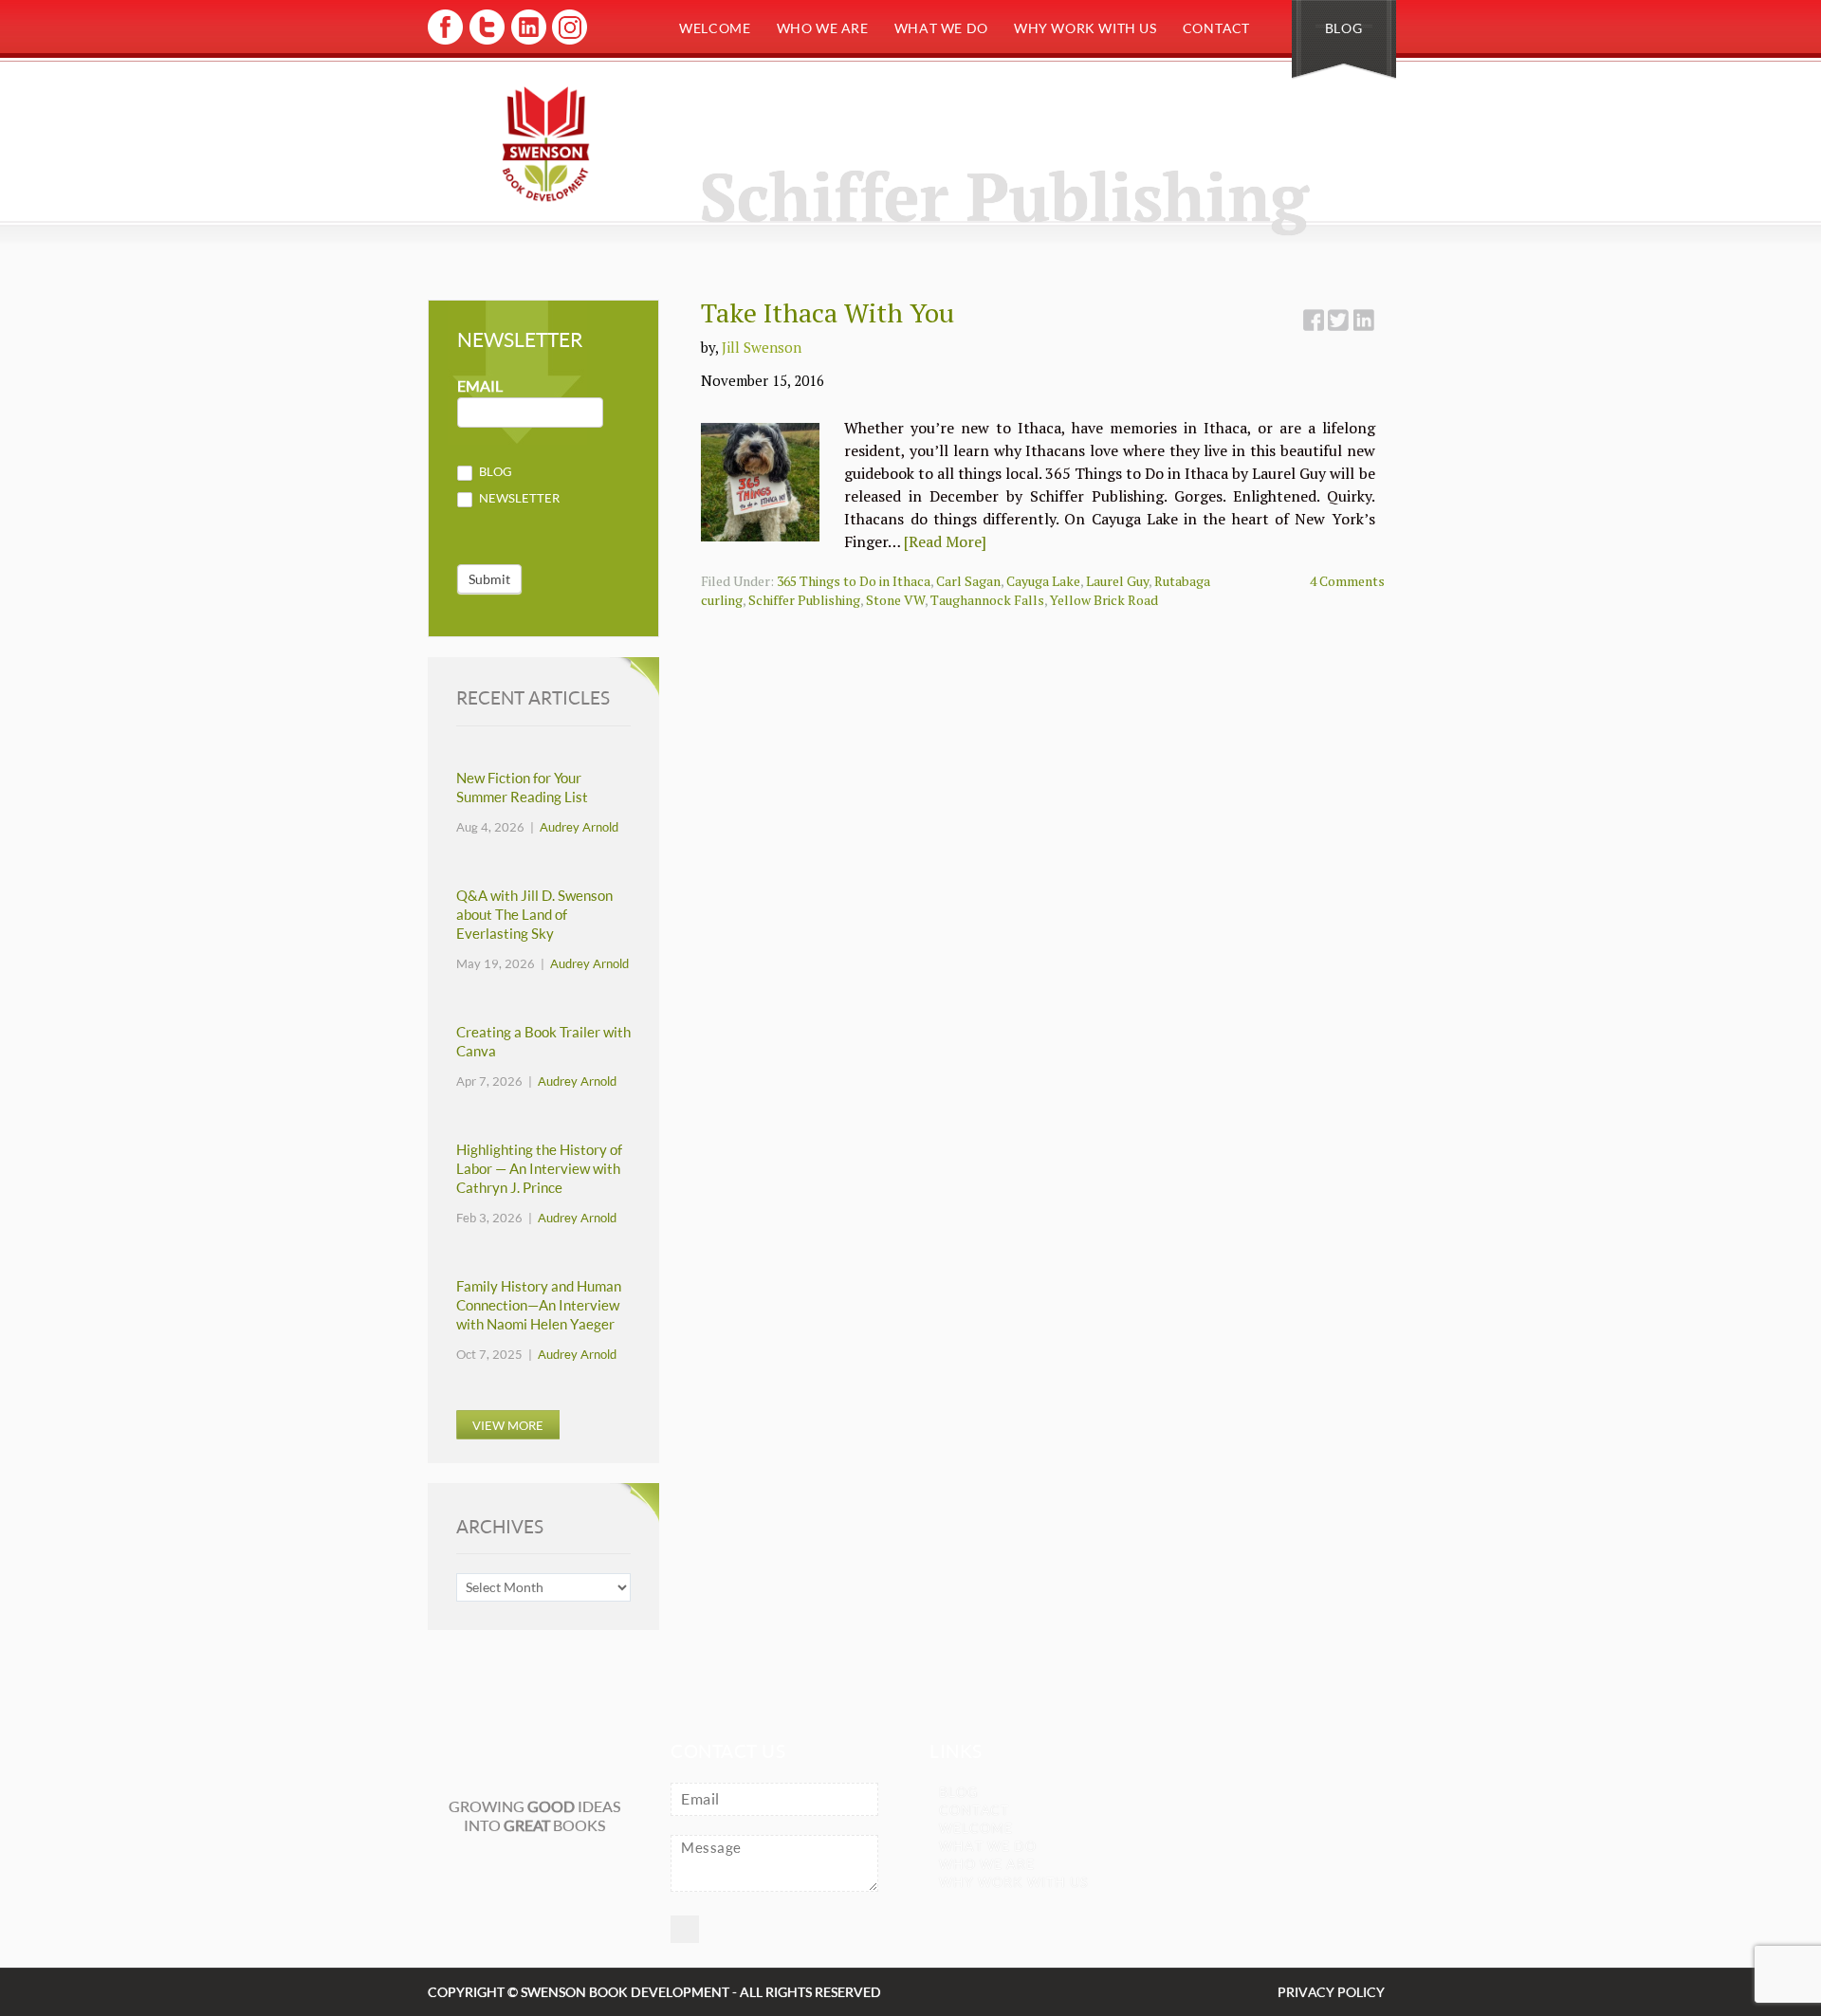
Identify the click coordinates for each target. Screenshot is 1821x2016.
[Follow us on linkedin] (527, 41)
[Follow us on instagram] (568, 41)
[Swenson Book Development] (546, 144)
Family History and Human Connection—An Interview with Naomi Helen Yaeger (539, 1305)
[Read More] (945, 541)
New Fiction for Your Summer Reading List (522, 788)
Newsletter (518, 498)
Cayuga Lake (1043, 581)
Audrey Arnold (579, 827)
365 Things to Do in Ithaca (854, 581)
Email (480, 386)
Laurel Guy (1117, 581)
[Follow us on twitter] (486, 41)
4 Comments (1347, 581)
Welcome (715, 28)
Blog (1343, 28)
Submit (489, 579)
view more (508, 1425)
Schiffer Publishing (804, 600)
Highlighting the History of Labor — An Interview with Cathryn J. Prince (539, 1169)
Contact (1216, 28)
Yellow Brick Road (1104, 600)
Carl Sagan (968, 581)
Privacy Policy (1331, 1992)
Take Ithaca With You (828, 312)
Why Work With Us (1085, 28)
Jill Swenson (762, 347)
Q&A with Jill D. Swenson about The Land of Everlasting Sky (534, 915)
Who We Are (823, 28)
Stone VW (895, 600)
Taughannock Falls (987, 600)
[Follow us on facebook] (445, 41)
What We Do (941, 28)
